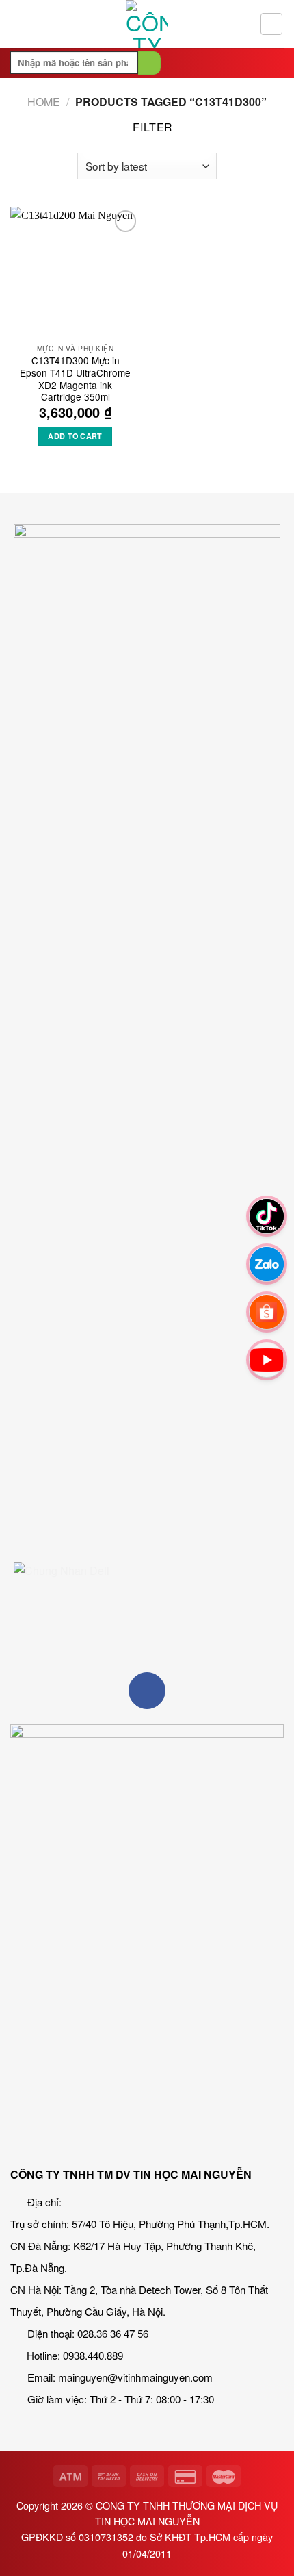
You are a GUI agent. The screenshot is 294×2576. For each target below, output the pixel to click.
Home (44, 102)
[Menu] (18, 24)
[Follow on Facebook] (147, 1691)
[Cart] (271, 24)
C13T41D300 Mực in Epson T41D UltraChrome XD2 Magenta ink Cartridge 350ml (75, 379)
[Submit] (149, 63)
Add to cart (75, 436)
